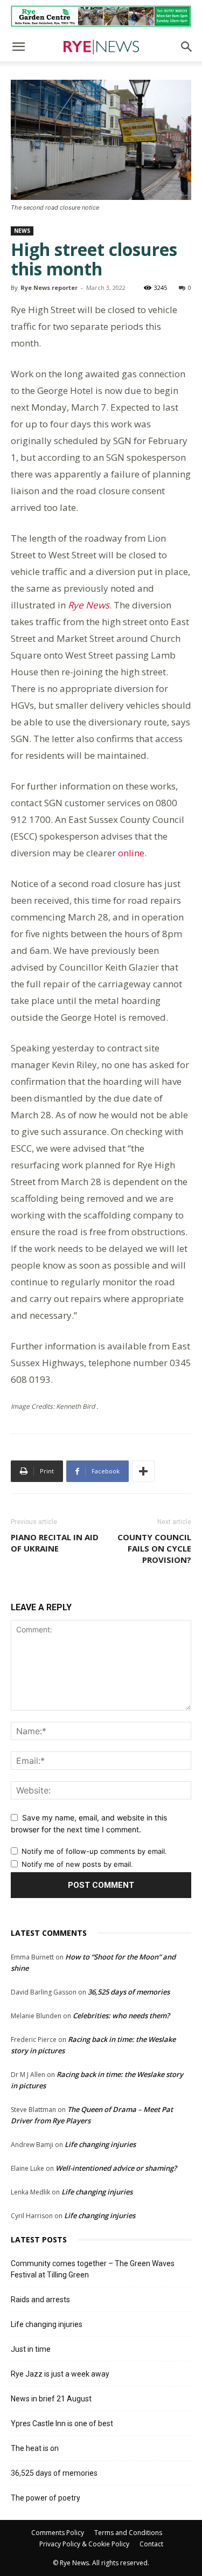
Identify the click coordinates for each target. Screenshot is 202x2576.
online (131, 853)
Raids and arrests (40, 2300)
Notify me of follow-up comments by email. (94, 1851)
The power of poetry (46, 2498)
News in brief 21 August (51, 2399)
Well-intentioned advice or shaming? (116, 2168)
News (22, 231)
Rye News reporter (49, 288)
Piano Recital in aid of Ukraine (55, 1543)
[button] (18, 47)
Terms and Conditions (128, 2533)
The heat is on (35, 2448)
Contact (151, 2544)
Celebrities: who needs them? (121, 2016)
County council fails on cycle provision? (154, 1548)
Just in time (31, 2349)
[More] (143, 1471)
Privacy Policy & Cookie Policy (84, 2544)
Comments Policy (58, 2533)
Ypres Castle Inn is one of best (62, 2423)
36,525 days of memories (129, 1992)
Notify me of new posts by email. (77, 1864)
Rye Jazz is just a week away (60, 2374)
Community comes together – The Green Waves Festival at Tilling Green (93, 2269)
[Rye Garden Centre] (101, 16)
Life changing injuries (100, 2144)
